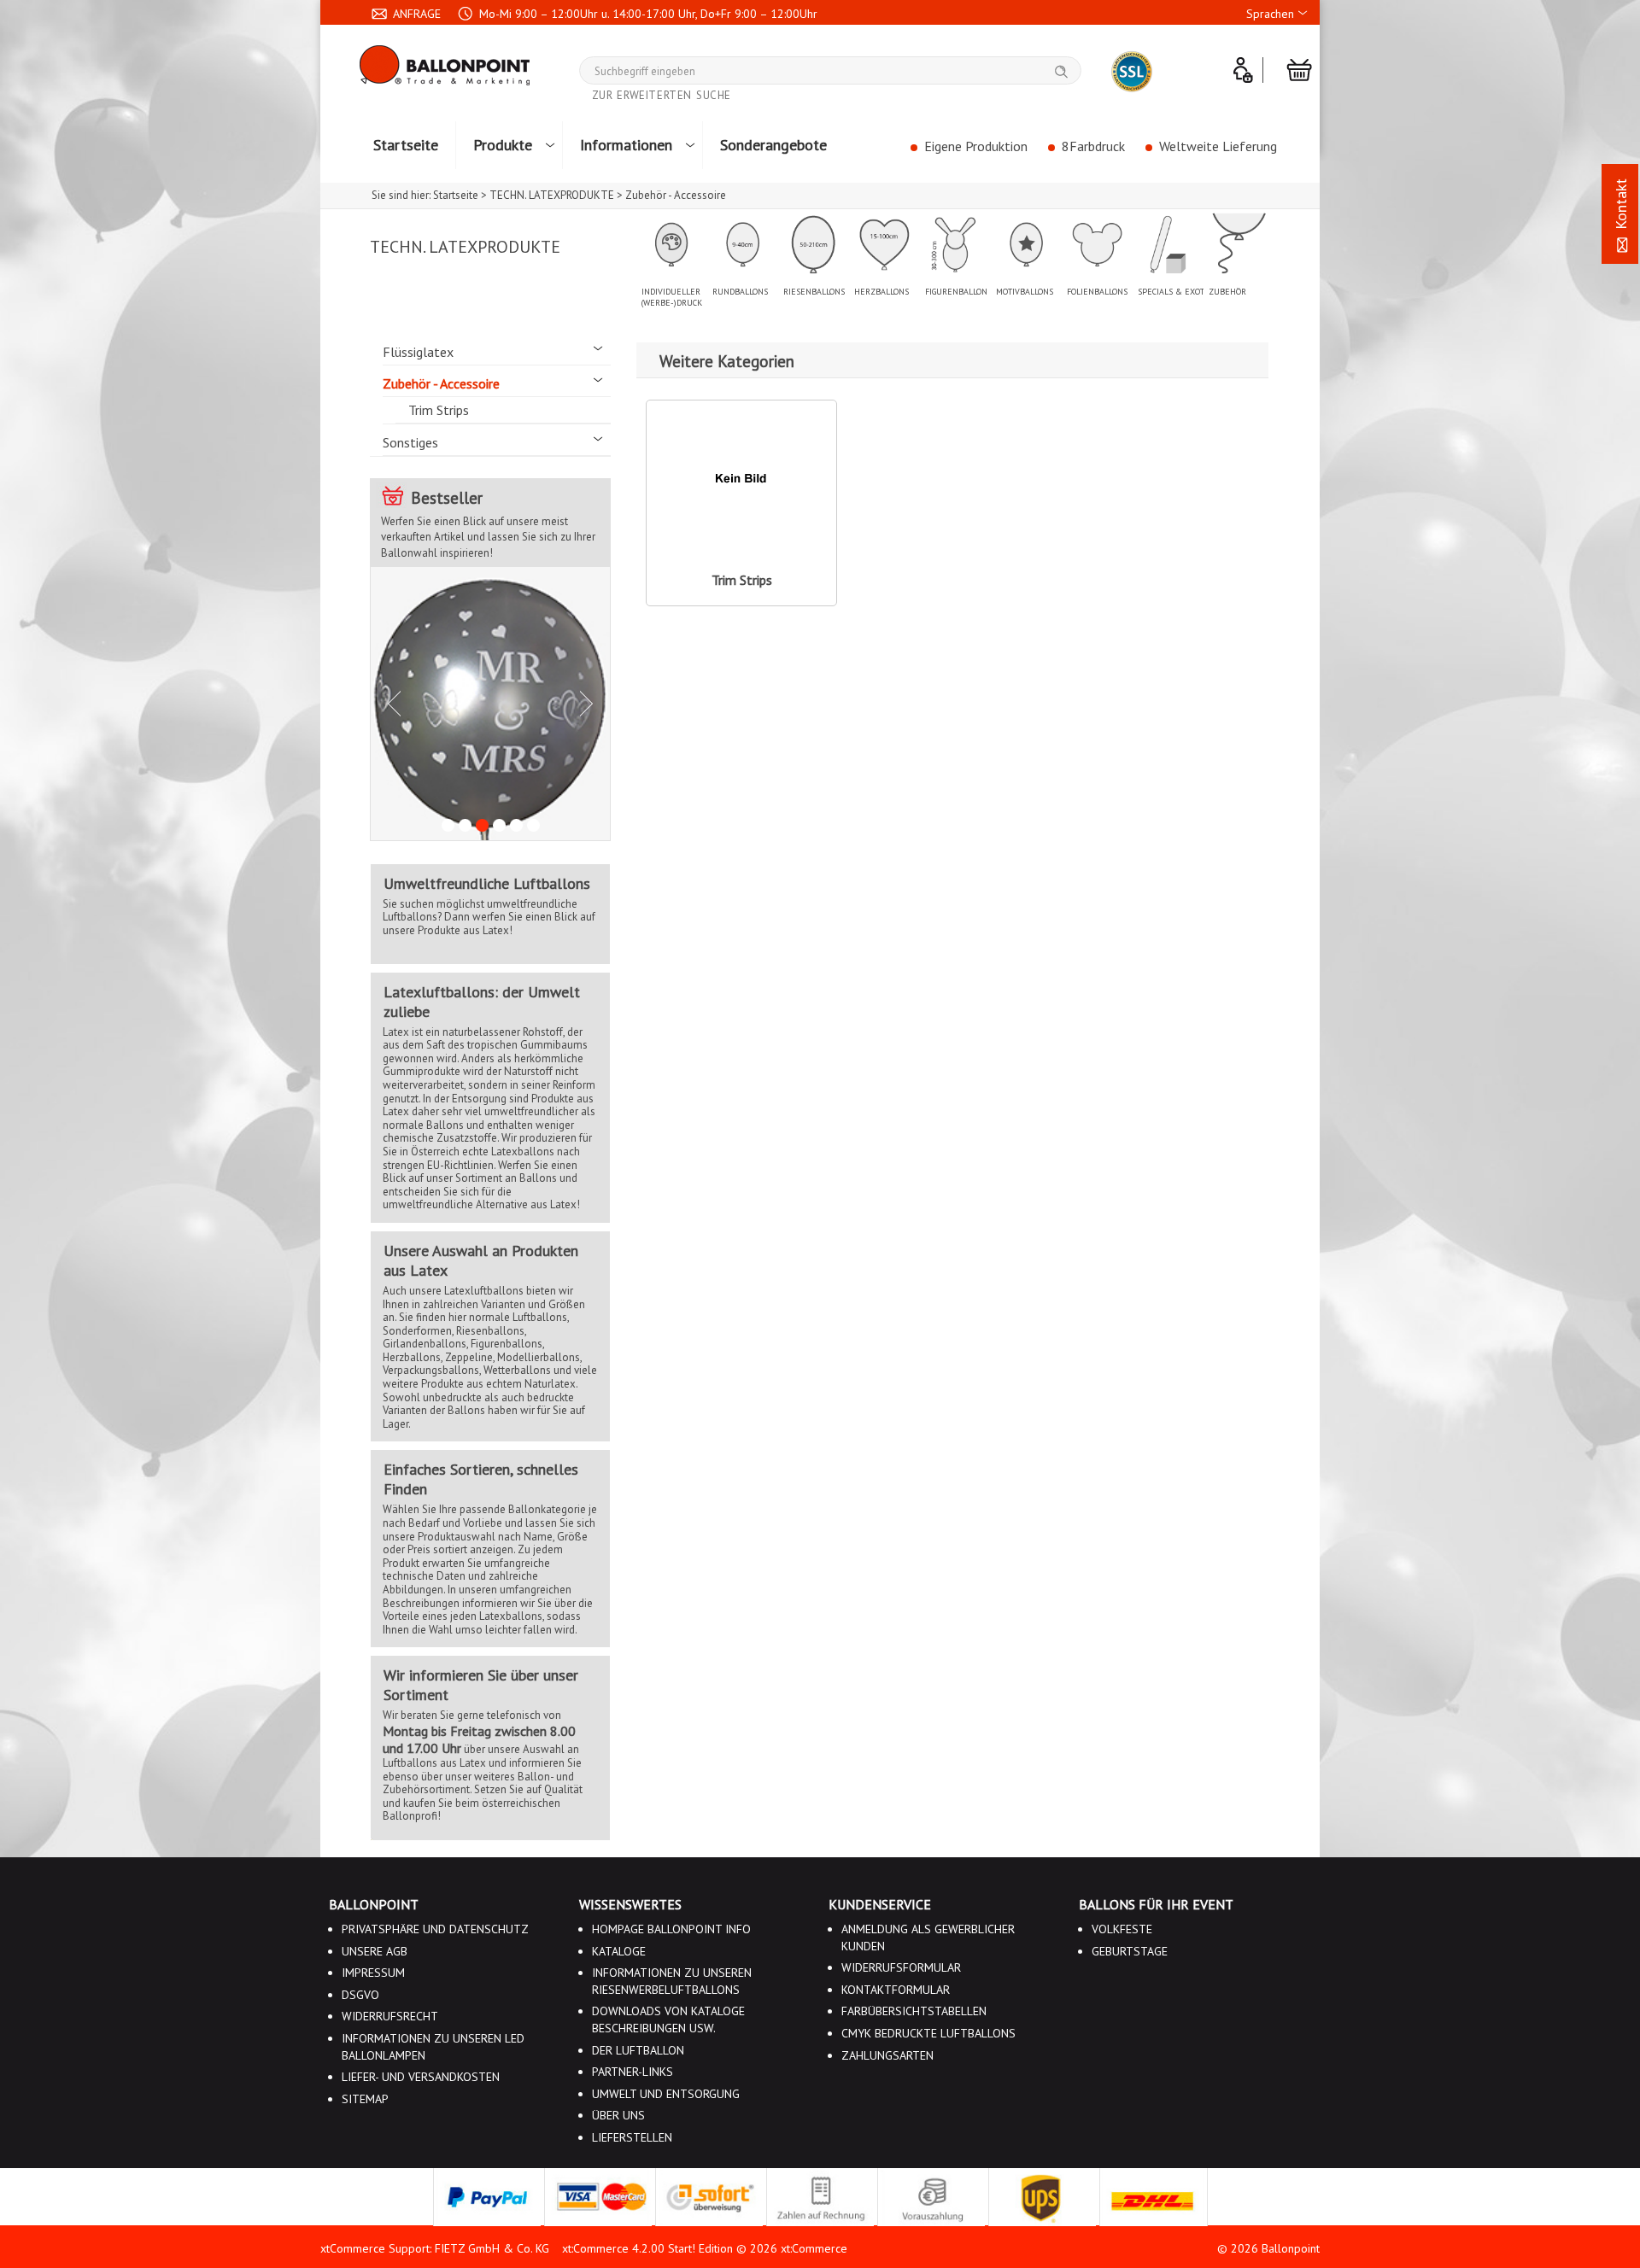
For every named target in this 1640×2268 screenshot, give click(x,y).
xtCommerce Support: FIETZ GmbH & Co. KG (435, 2248)
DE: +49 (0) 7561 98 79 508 (463, 42)
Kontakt (1621, 206)
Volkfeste (1122, 1929)
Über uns (618, 2115)
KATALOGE (619, 1951)
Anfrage (415, 14)
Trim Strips (439, 410)
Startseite (406, 145)
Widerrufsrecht (390, 2016)
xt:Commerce (814, 2248)
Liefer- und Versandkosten (421, 2077)
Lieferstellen (632, 2137)
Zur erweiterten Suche (662, 95)
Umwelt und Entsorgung (666, 2094)
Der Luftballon (638, 2050)
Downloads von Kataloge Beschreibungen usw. (668, 2020)
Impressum (373, 1973)
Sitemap (365, 2099)
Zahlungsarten (887, 2055)
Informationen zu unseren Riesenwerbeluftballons (672, 1981)
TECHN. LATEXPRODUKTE (465, 247)
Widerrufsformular (901, 1967)
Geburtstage (1130, 1951)
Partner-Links (633, 2072)
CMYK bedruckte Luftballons (928, 2033)
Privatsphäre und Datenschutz (435, 1929)
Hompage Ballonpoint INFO (671, 1929)
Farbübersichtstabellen (914, 2011)
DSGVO (360, 1995)
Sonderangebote (773, 145)
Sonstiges (410, 442)
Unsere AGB (375, 1951)
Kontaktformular (896, 1990)
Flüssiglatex (418, 352)
